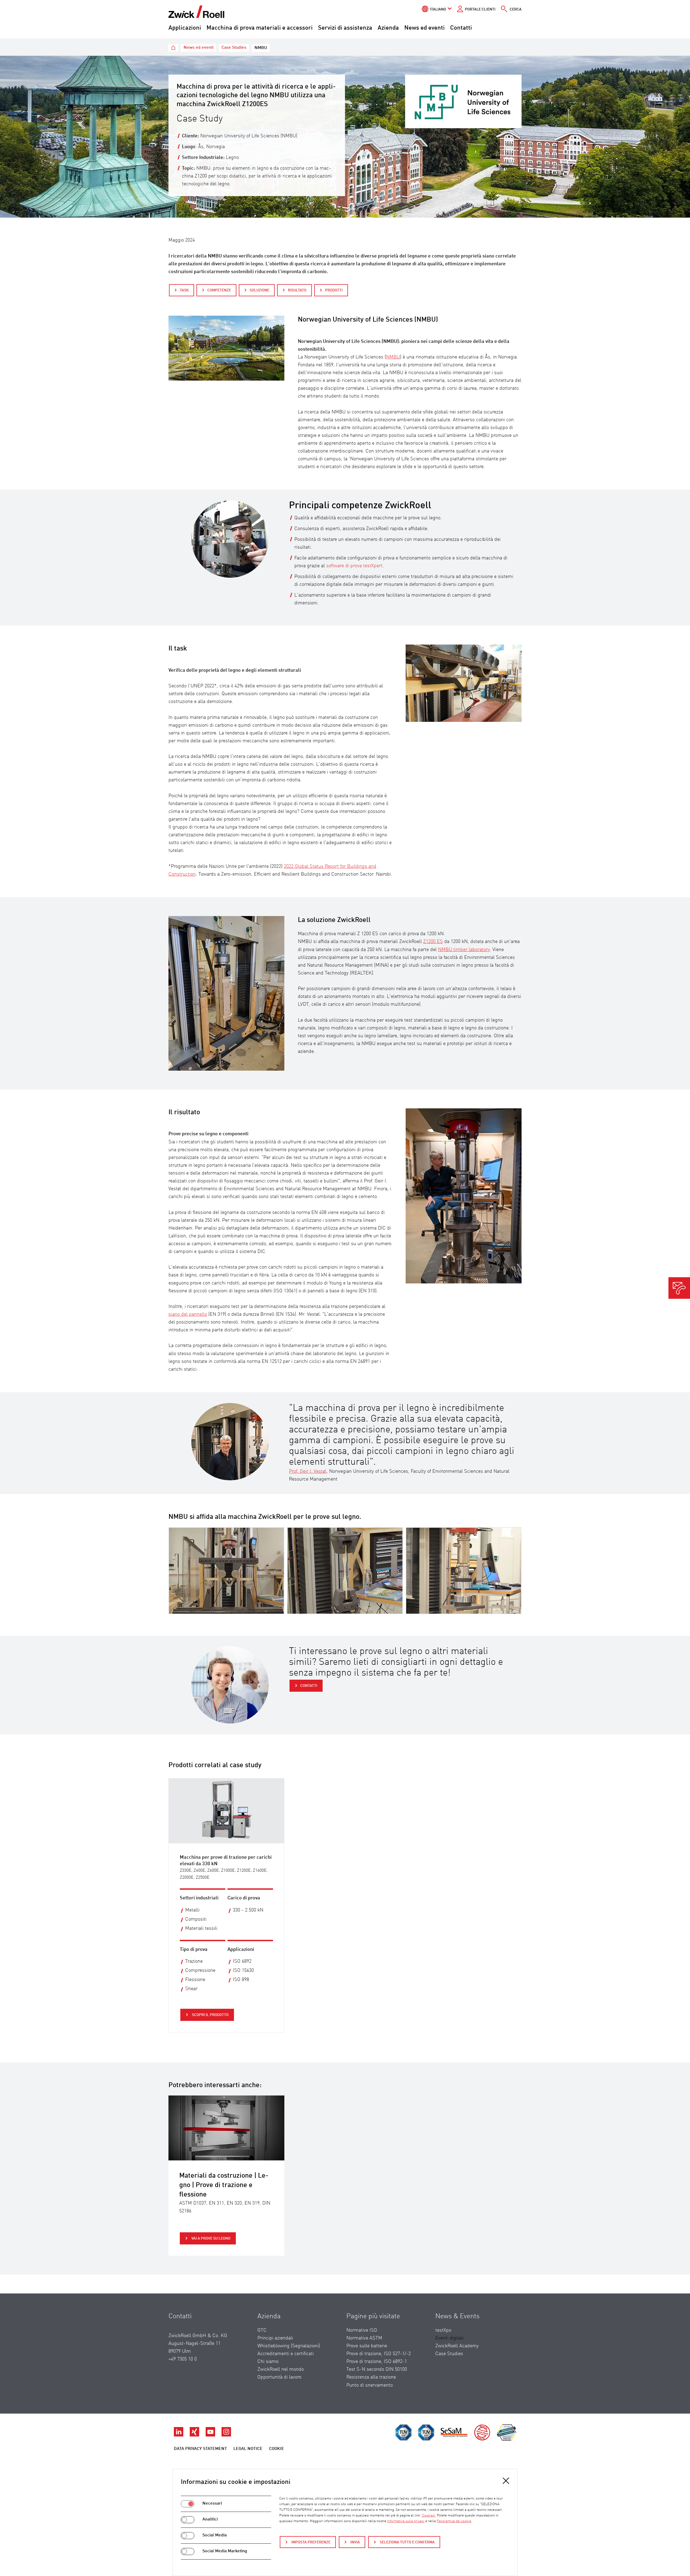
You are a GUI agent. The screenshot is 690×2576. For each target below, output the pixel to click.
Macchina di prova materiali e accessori (260, 28)
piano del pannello (188, 1314)
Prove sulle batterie (367, 2346)
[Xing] (195, 2435)
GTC (262, 2330)
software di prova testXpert (354, 566)
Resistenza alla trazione (371, 2377)
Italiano (438, 9)
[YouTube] (211, 2435)
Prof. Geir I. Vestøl (308, 1471)
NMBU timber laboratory (464, 950)
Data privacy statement (200, 2449)
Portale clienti (480, 9)
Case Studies (449, 2354)
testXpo (443, 2330)
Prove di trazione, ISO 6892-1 (377, 2362)
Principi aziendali (275, 2338)
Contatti (461, 28)
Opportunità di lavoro (279, 2377)
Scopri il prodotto (210, 2015)
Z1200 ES (433, 942)
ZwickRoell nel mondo (281, 2369)
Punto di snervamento (370, 2385)
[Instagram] (226, 2435)
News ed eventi (425, 28)
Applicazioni (185, 28)
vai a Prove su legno (211, 2239)
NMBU (393, 357)
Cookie (277, 2449)
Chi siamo (268, 2362)
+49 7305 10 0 (183, 2359)
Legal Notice (248, 2449)
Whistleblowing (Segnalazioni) (289, 2346)
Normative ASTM (364, 2338)
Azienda (388, 28)
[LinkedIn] (179, 2435)
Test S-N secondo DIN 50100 (377, 2369)
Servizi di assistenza (345, 28)
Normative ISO (362, 2330)
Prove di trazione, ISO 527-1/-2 (379, 2354)
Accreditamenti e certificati (286, 2354)
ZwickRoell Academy (457, 2346)
